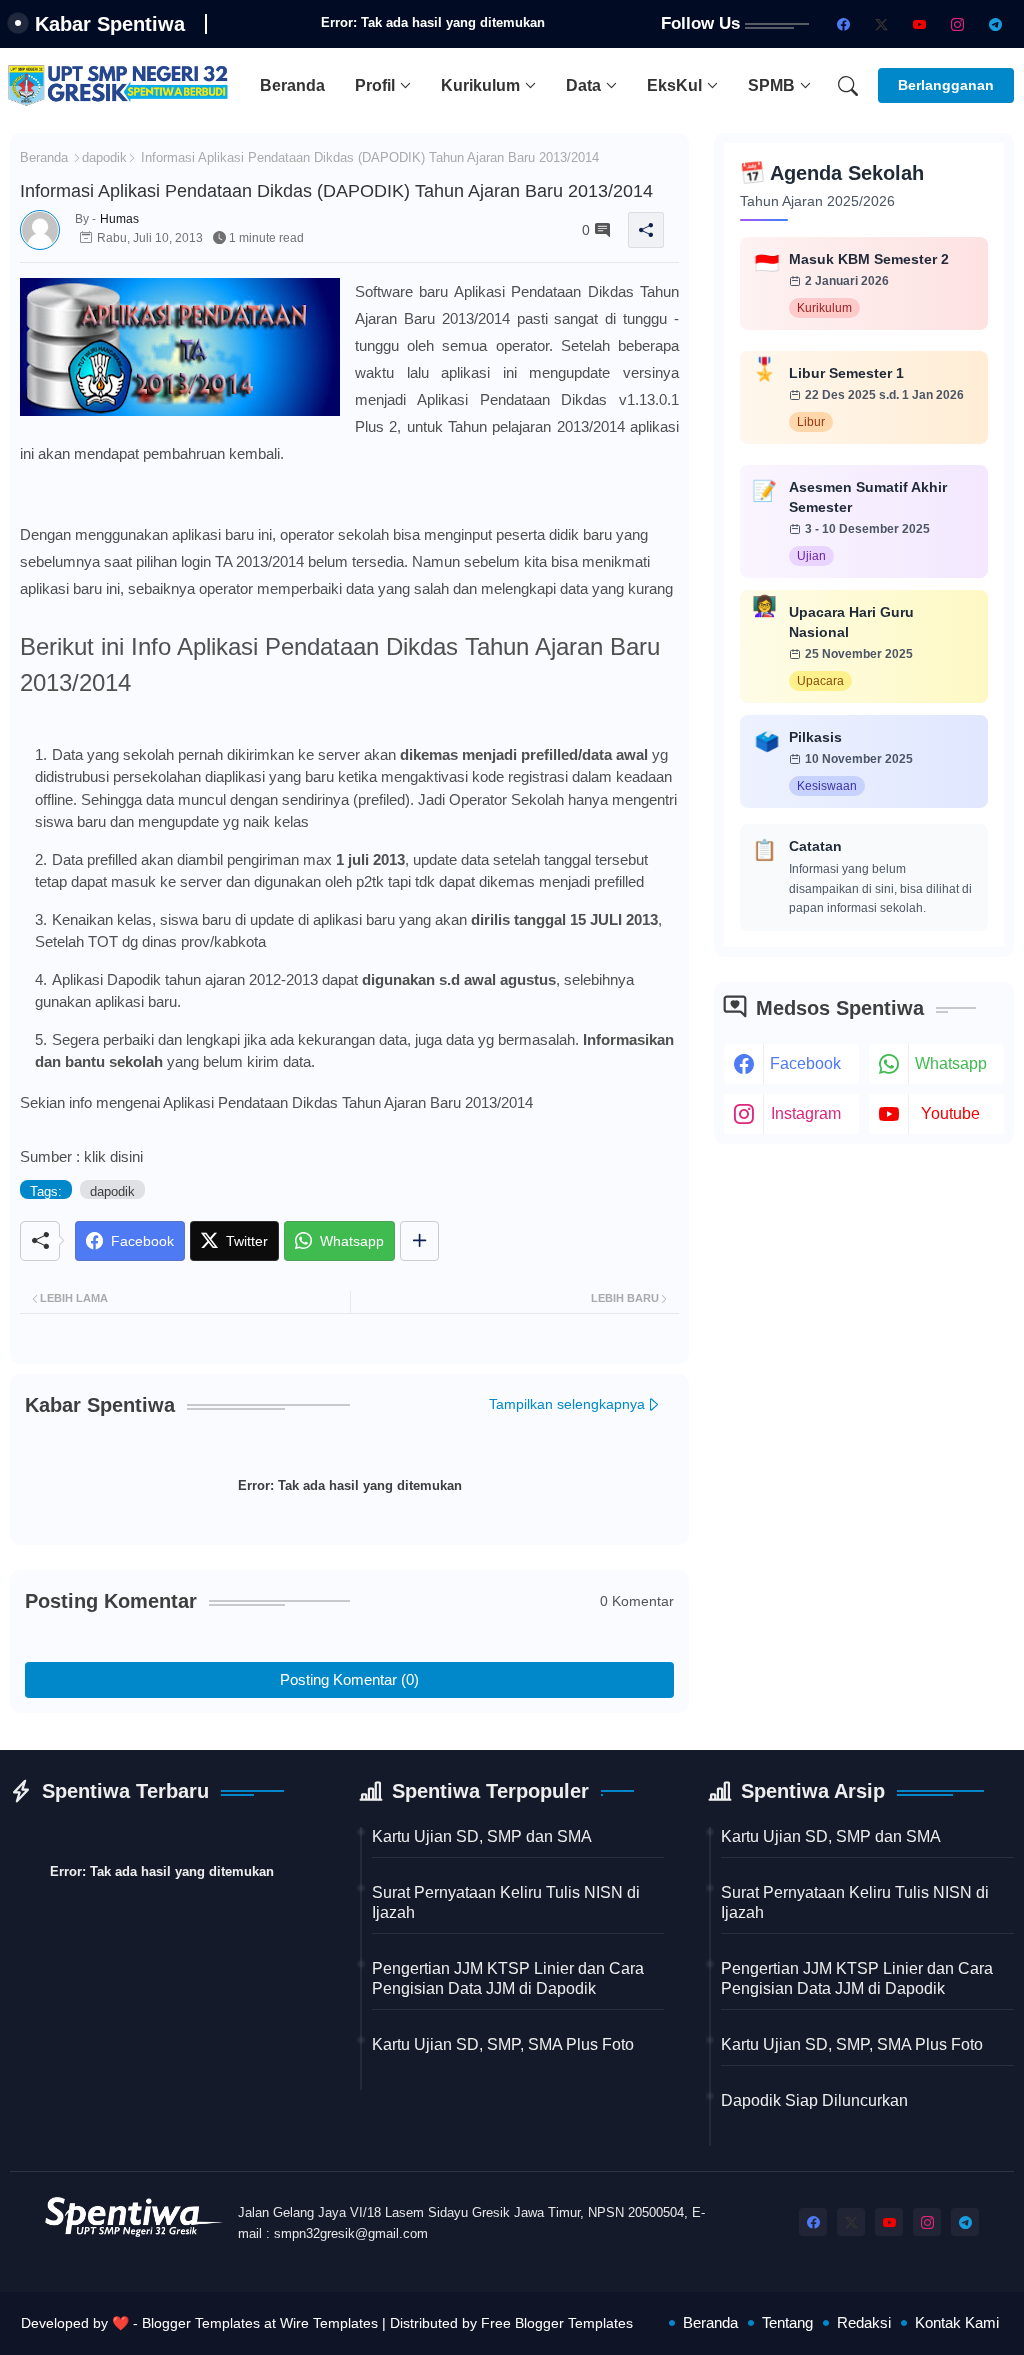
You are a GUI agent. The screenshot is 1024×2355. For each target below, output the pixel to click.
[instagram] (957, 24)
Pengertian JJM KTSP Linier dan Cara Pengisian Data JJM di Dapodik (508, 1978)
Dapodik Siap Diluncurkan (814, 2100)
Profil (375, 85)
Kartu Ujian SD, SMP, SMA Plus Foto (503, 2044)
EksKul (674, 85)
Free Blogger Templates (557, 2323)
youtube (950, 1113)
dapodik (104, 157)
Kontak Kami (957, 2322)
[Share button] (419, 1241)
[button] (848, 86)
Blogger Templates (201, 2323)
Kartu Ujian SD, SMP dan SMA (482, 1836)
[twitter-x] (881, 24)
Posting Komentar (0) (349, 1679)
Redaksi (864, 2322)
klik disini (113, 1156)
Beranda (292, 85)
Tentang (787, 2322)
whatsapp (951, 1063)
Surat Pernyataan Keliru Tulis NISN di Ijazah (506, 1902)
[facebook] (843, 24)
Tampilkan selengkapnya (567, 1404)
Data (583, 85)
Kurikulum (480, 85)
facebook (805, 1063)
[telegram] (995, 24)
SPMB (771, 85)
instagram (806, 1113)
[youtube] (919, 24)
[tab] (292, 85)
